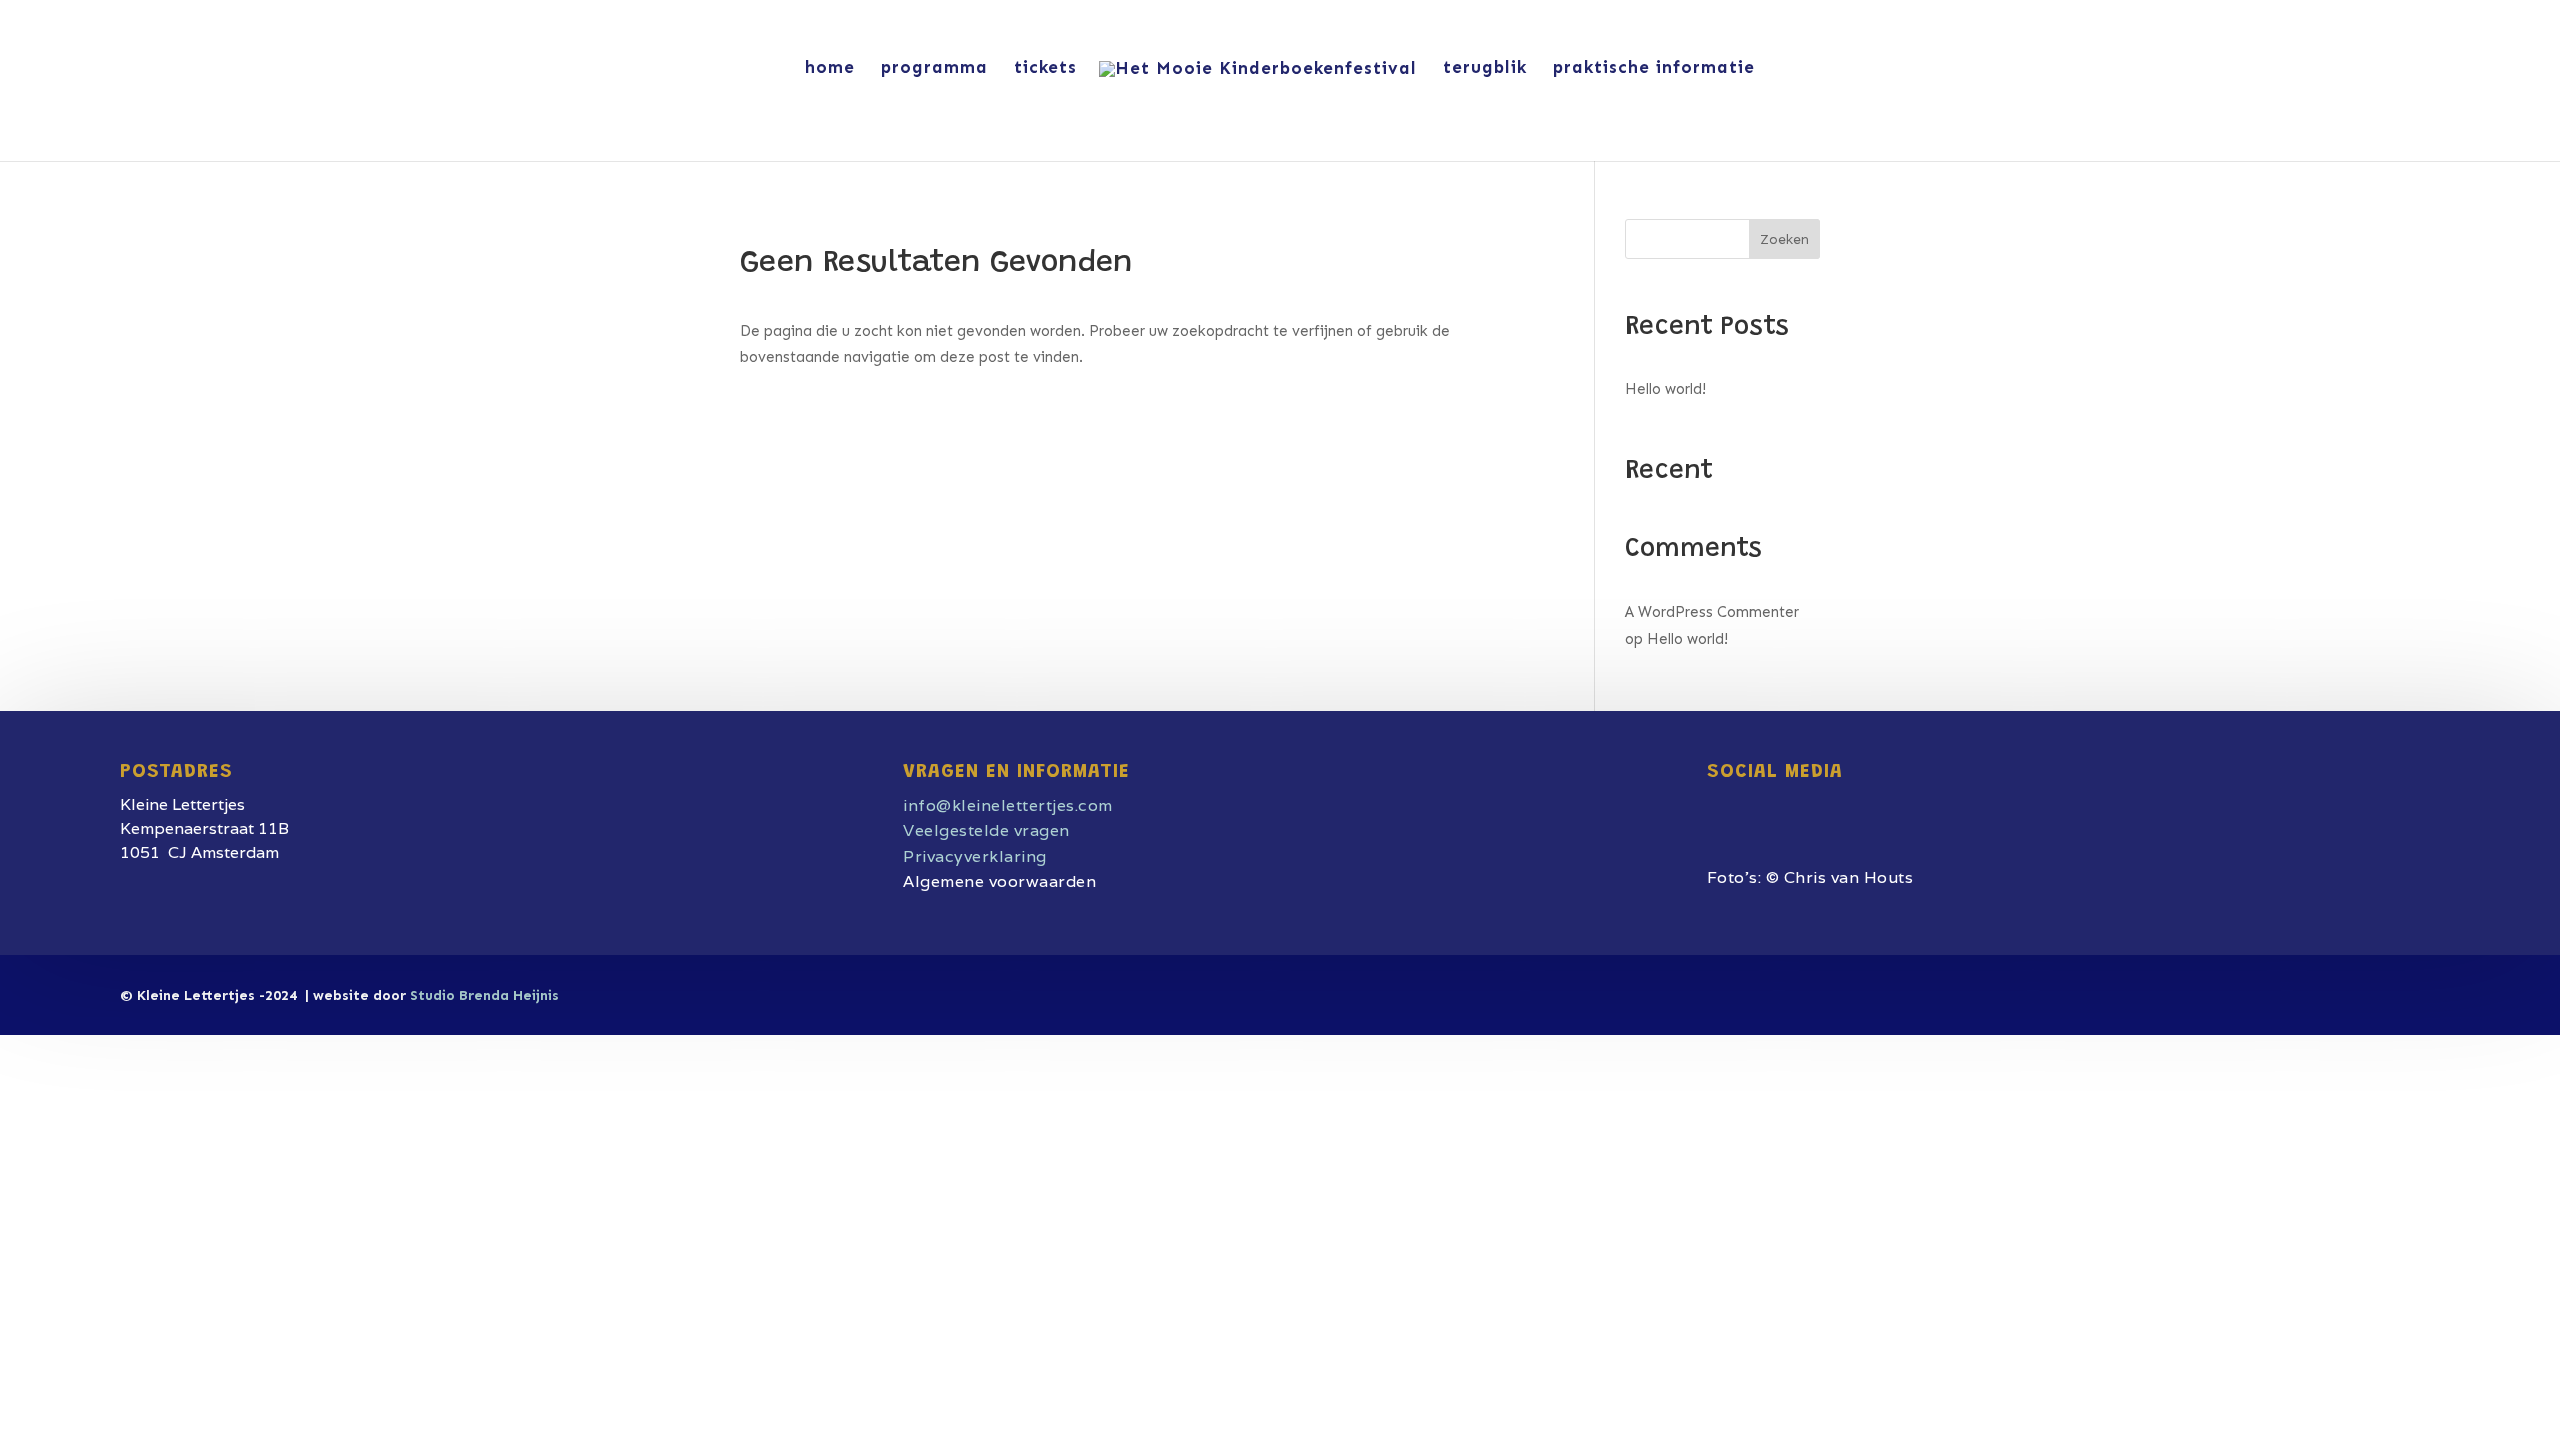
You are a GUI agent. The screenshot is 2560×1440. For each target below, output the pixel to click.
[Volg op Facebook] (1717, 805)
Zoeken (1784, 239)
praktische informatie (1654, 68)
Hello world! (1665, 389)
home (830, 68)
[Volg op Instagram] (1759, 805)
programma (934, 68)
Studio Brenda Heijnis (484, 995)
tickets (1045, 68)
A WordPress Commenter (1712, 612)
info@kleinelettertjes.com (1008, 805)
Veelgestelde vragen (986, 830)
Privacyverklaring (975, 856)
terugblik (1485, 68)
